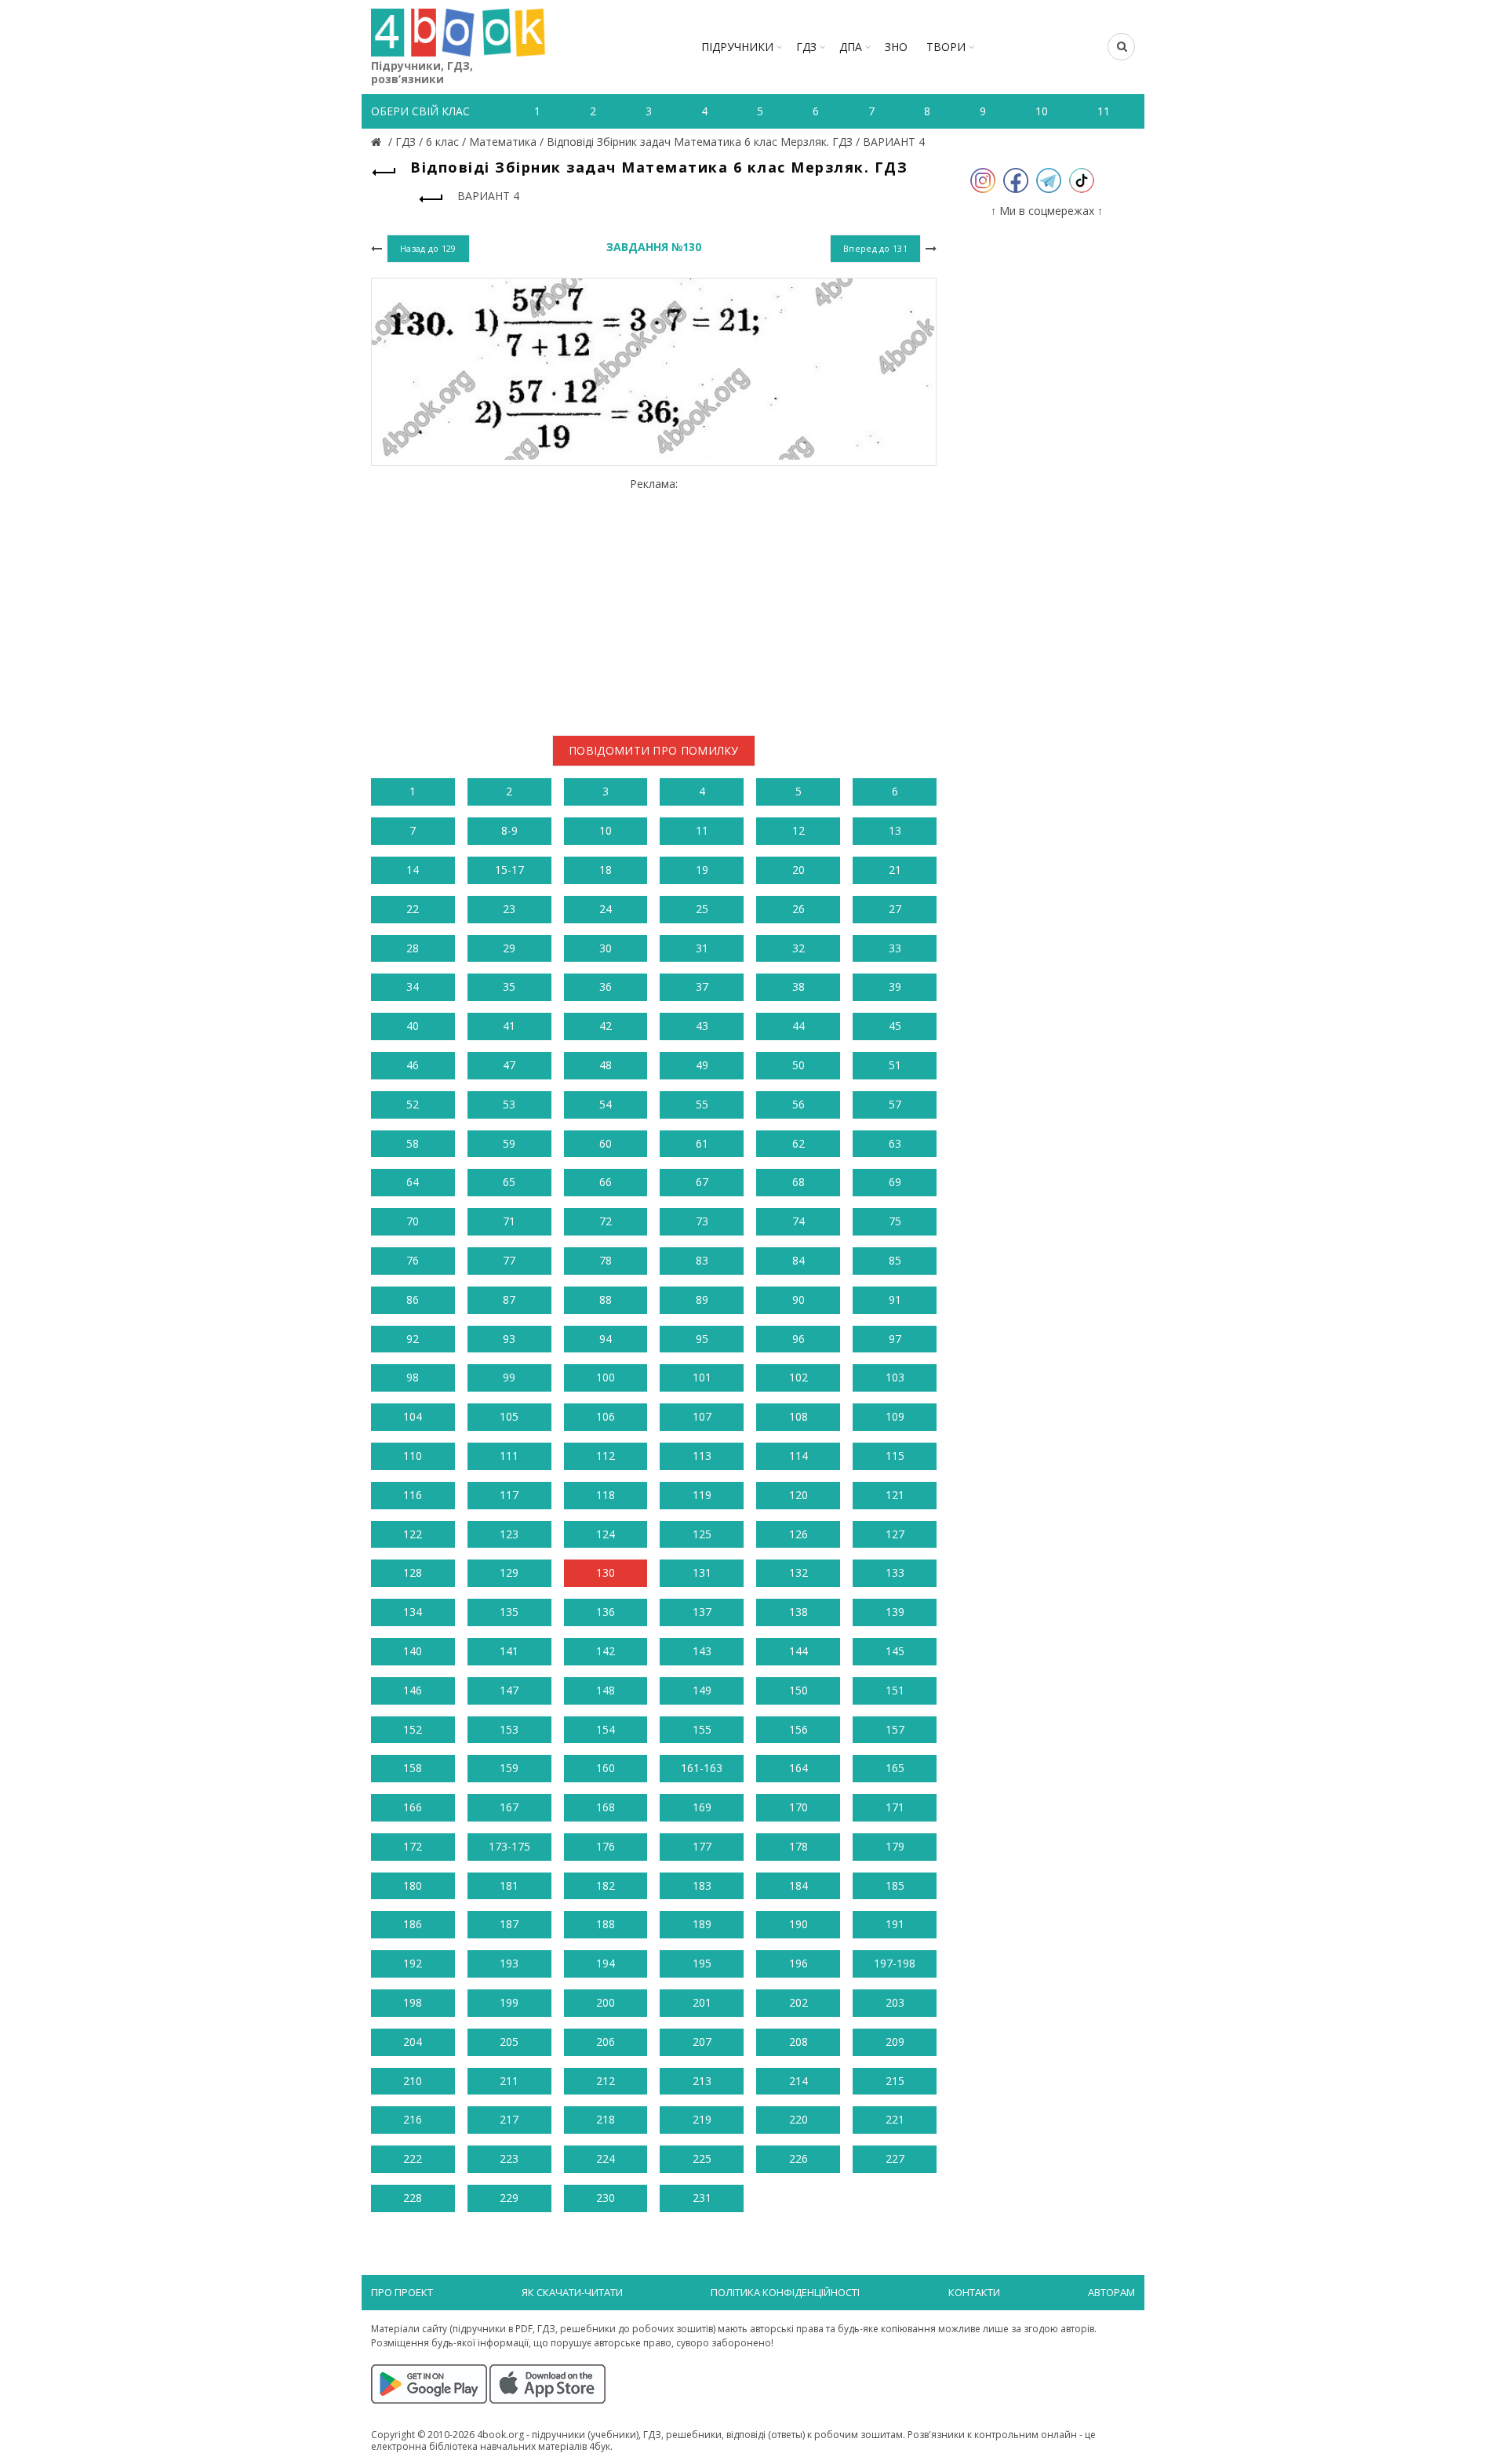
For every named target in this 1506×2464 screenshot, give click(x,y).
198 (413, 2002)
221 (895, 2119)
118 (606, 1495)
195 (702, 1963)
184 (798, 1885)
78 (606, 1260)
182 (606, 1885)
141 (509, 1651)
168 (606, 1807)
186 (413, 1924)
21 (895, 870)
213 (702, 2081)
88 (606, 1299)
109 (895, 1416)
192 (413, 1963)
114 (798, 1456)
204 (413, 2042)
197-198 (895, 1963)
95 (702, 1339)
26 (798, 909)
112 (606, 1456)
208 (798, 2042)
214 (798, 2081)
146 (413, 1690)
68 (798, 1182)
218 (606, 2119)
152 (413, 1729)
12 (798, 830)
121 (895, 1495)
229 (509, 2198)
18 (606, 870)
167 (509, 1807)
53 (509, 1104)
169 (702, 1807)
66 (606, 1182)
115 (895, 1456)
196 (798, 1963)
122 (413, 1534)
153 (509, 1729)
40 (413, 1026)
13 (895, 830)
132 (798, 1572)
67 (702, 1182)
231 (702, 2198)
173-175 (509, 1846)
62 (798, 1143)
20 (798, 870)
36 (606, 986)
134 (413, 1612)
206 (606, 2042)
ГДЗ (806, 47)
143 (702, 1651)
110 (413, 1456)
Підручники (737, 47)
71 (509, 1221)
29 (509, 948)
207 (702, 2042)
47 (509, 1065)
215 (895, 2081)
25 (702, 909)
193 (509, 1963)
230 (606, 2198)
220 (798, 2119)
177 (702, 1846)
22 (413, 909)
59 (509, 1143)
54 (606, 1104)
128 (413, 1572)
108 (798, 1416)
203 (895, 2002)
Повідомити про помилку (654, 750)
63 (895, 1143)
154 (606, 1729)
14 (413, 870)
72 (606, 1221)
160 (606, 1768)
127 (895, 1534)
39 (895, 986)
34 (413, 986)
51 (895, 1065)
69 (895, 1182)
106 (606, 1416)
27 (895, 909)
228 (413, 2198)
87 (509, 1299)
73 (702, 1221)
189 (702, 1924)
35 (509, 986)
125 (702, 1534)
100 (606, 1377)
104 (413, 1416)
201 (702, 2002)
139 (895, 1612)
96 (798, 1339)
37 (702, 986)
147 (509, 1690)
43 (702, 1026)
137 (702, 1612)
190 (798, 1924)
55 (702, 1104)
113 (702, 1456)
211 (509, 2081)
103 (895, 1377)
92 (413, 1339)
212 (606, 2081)
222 (413, 2158)
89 (702, 1299)
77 (509, 1260)
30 (606, 948)
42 (606, 1026)
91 (895, 1299)
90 (798, 1299)
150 (798, 1690)
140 (413, 1651)
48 (606, 1065)
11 (702, 830)
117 (509, 1495)
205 (509, 2042)
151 (895, 1690)
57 (895, 1104)
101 (702, 1377)
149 (702, 1690)
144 (798, 1651)
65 (509, 1182)
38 (798, 986)
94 (606, 1339)
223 (509, 2158)
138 (798, 1612)
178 (798, 1846)
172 (413, 1846)
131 (702, 1572)
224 (606, 2158)
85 (895, 1260)
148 (606, 1690)
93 (509, 1339)
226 (798, 2158)
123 (509, 1534)
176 (606, 1846)
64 (413, 1182)
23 (509, 909)
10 (606, 830)
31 (702, 948)
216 (413, 2119)
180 (413, 1885)
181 (509, 1885)
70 (413, 1221)
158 (413, 1768)
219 (702, 2119)
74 (798, 1221)
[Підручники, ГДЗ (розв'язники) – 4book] (378, 142)
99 (509, 1377)
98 (413, 1377)
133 (895, 1572)
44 (798, 1026)
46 (413, 1065)
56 (798, 1104)
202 (798, 2002)
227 (895, 2158)
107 (702, 1416)
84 (798, 1260)
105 (509, 1416)
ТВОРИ (946, 47)
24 (606, 909)
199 (509, 2002)
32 (798, 948)
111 (509, 1456)
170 (798, 1807)
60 (606, 1143)
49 (702, 1065)
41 (509, 1026)
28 (413, 948)
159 (509, 1768)
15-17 (509, 870)
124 (606, 1534)
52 (413, 1104)
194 (606, 1963)
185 (895, 1885)
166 (413, 1807)
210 (413, 2081)
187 (509, 1924)
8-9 (509, 830)
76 (413, 1260)
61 (702, 1143)
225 (702, 2158)
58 (413, 1143)
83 (702, 1260)
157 (895, 1729)
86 (413, 1299)
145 (895, 1651)
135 (509, 1612)
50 (798, 1065)
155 (702, 1729)
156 (798, 1729)
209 (895, 2042)
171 (895, 1807)
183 (702, 1885)
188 (606, 1924)
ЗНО (896, 47)
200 (606, 2002)
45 (895, 1026)
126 (798, 1534)
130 (606, 1572)
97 (895, 1339)
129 (509, 1572)
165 (895, 1768)
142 (606, 1651)
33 (895, 948)
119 (702, 1495)
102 (798, 1377)
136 (606, 1612)
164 (798, 1768)
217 (509, 2119)
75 (895, 1221)
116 (413, 1495)
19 (702, 870)
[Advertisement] (654, 601)
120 (798, 1495)
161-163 (702, 1768)
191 (895, 1924)
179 (895, 1846)
